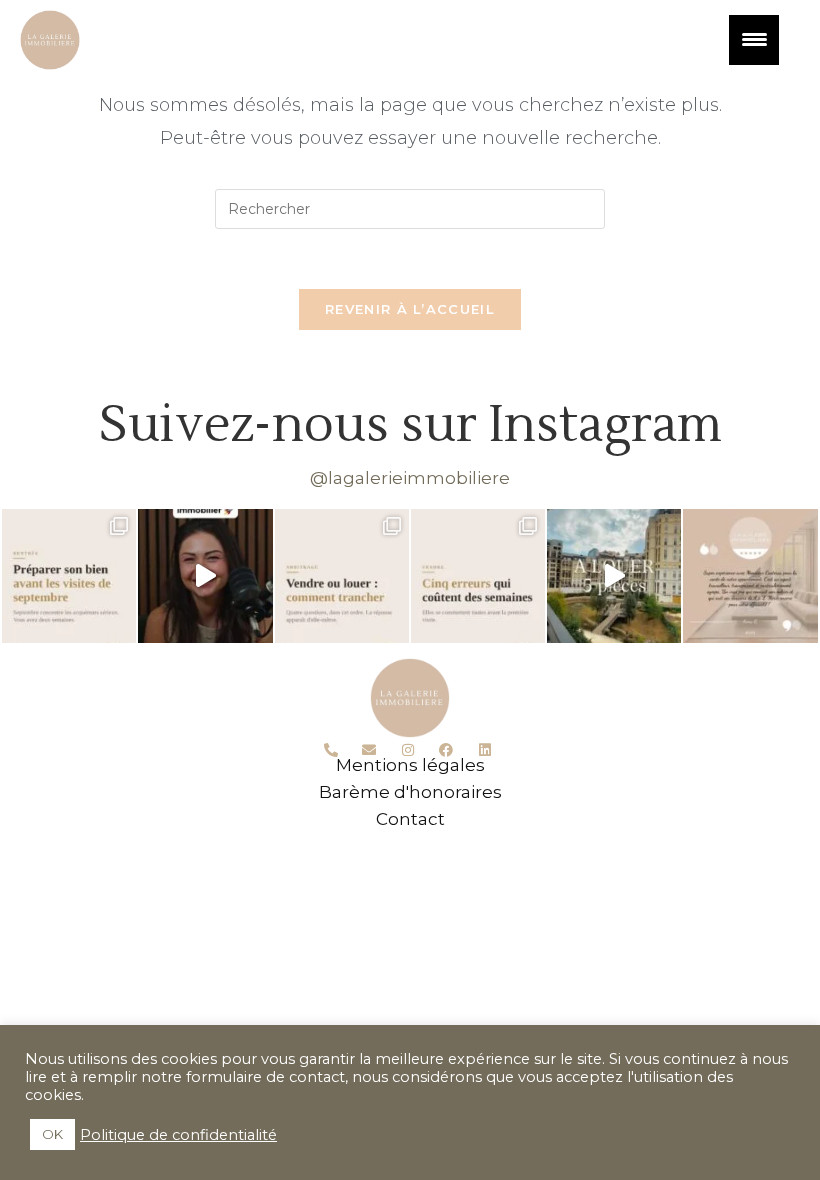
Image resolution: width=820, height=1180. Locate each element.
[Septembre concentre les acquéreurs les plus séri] (69, 576)
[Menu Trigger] (754, 40)
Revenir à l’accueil (410, 309)
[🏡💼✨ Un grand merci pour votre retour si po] (750, 576)
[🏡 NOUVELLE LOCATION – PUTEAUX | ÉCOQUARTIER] (614, 576)
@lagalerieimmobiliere (410, 478)
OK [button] (52, 1134)
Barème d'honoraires (410, 792)
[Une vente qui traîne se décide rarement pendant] (478, 576)
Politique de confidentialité (178, 1135)
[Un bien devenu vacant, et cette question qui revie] (342, 576)
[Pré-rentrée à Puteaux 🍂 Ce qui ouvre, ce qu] (205, 576)
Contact (410, 819)
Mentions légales (410, 765)
